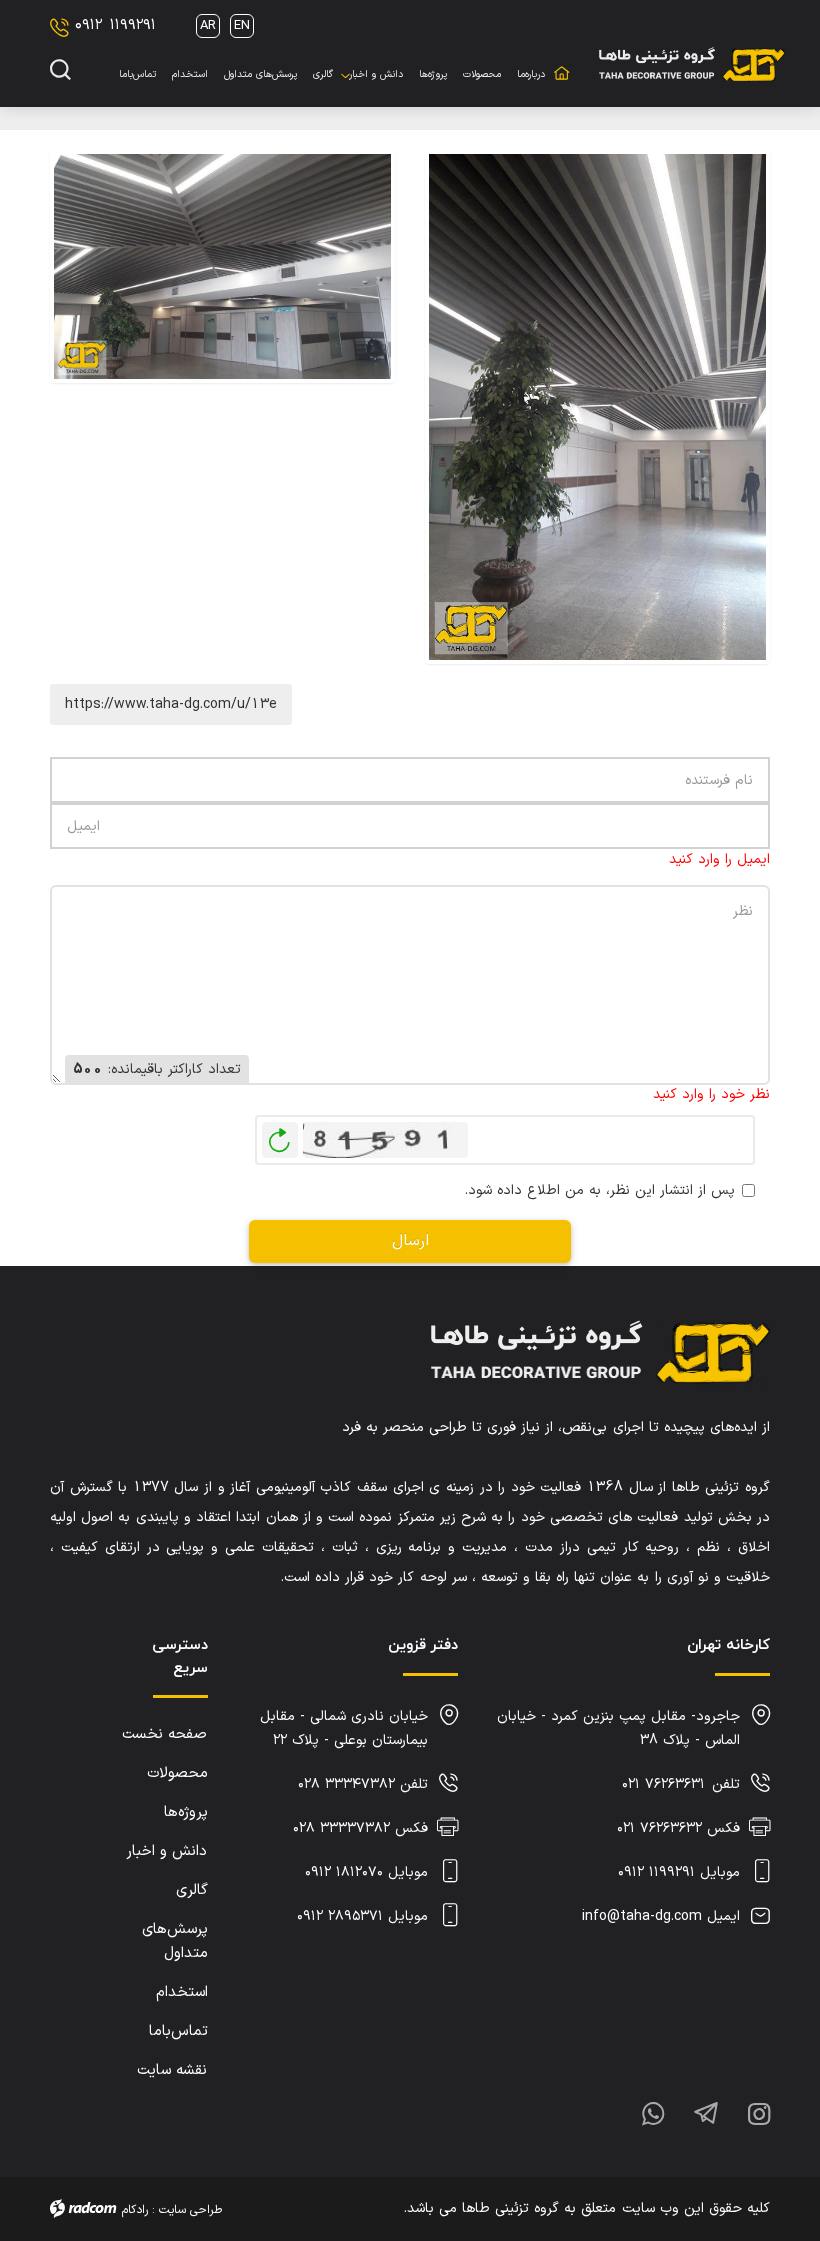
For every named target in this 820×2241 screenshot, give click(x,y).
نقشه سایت (172, 2070)
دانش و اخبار (166, 1851)
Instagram (744, 2112)
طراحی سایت (190, 2210)
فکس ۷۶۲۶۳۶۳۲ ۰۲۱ (678, 1828)
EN (242, 26)
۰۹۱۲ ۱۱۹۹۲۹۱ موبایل (679, 1872)
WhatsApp (638, 2112)
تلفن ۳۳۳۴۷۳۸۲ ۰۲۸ (363, 1784)
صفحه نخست (164, 1734)
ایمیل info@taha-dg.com (661, 1916)
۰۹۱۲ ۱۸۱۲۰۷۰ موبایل (366, 1872)
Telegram (691, 2112)
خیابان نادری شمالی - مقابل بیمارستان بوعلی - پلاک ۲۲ (344, 1728)
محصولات (177, 1773)
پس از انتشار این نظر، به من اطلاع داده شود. (600, 1190)
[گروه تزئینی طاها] (692, 63)
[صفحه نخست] (561, 62)
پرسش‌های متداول (175, 1941)
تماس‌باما (178, 2031)
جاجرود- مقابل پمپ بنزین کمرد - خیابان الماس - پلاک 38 (618, 1728)
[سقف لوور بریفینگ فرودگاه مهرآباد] (597, 407)
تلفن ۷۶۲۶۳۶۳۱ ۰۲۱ (681, 1784)
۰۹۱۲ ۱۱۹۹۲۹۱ (115, 25)
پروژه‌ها (186, 1812)
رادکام (135, 2210)
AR (208, 26)
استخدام (182, 1992)
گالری (192, 1890)
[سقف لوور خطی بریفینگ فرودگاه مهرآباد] (222, 407)
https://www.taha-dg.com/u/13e (171, 704)
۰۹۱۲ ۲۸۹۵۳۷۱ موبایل (362, 1916)
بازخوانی (280, 1135)
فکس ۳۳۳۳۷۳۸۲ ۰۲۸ (360, 1828)
